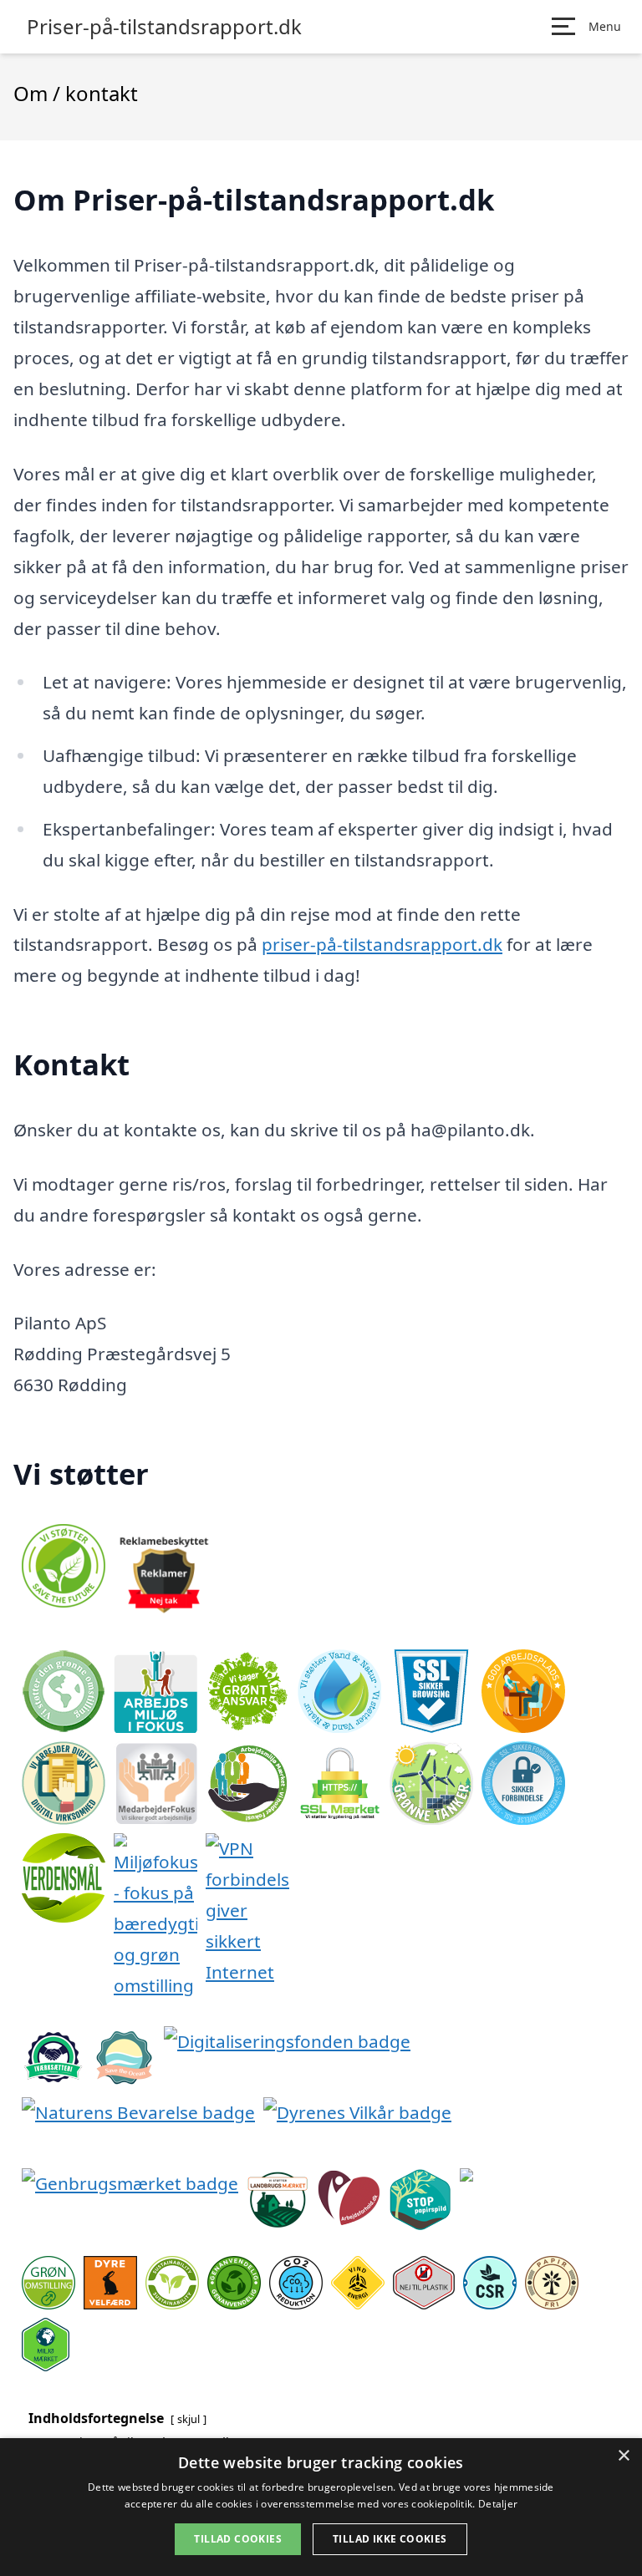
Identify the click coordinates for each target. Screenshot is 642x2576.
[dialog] (321, 2507)
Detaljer (498, 2504)
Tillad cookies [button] (238, 2539)
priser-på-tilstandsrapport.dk (382, 944)
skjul (189, 2419)
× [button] (623, 2456)
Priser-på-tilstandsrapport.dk (164, 27)
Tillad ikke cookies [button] (390, 2539)
